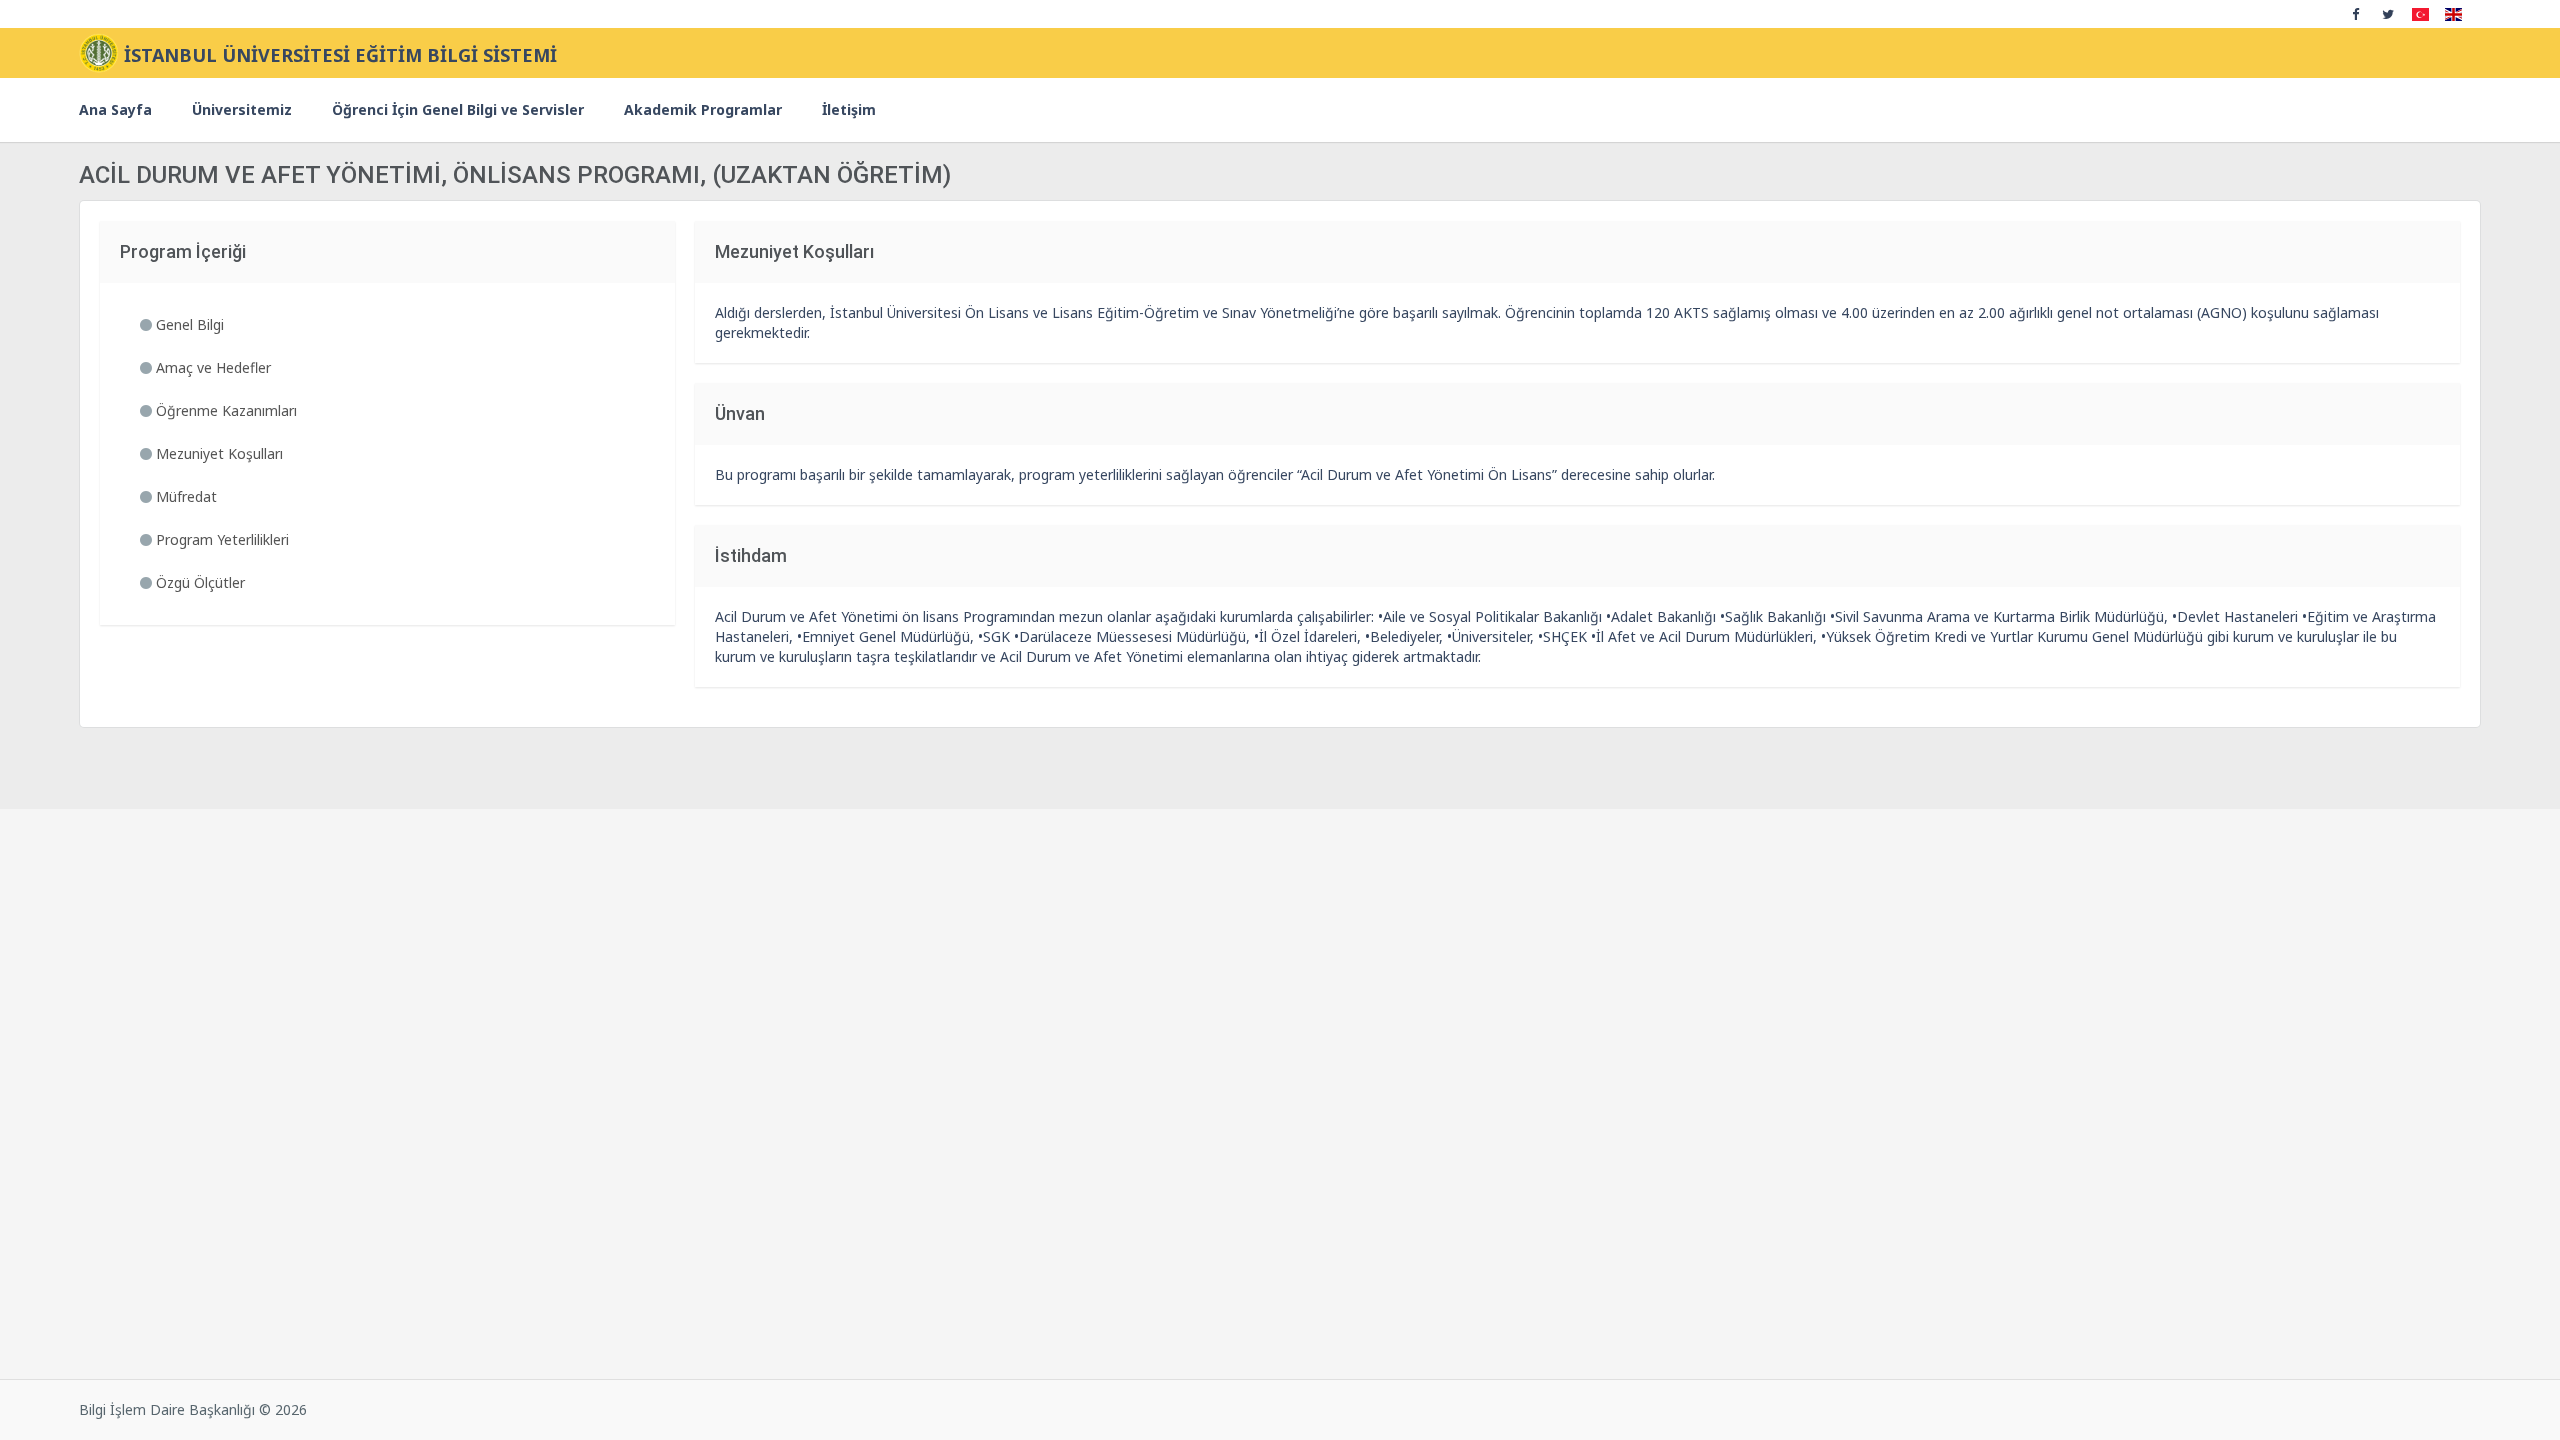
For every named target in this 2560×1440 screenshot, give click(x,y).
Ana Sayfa (115, 109)
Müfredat (184, 496)
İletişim (849, 109)
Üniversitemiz (242, 109)
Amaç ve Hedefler (211, 367)
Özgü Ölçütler (198, 582)
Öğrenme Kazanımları (224, 410)
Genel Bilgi (188, 324)
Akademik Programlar (703, 109)
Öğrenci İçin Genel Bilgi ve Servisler (458, 109)
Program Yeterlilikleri (220, 539)
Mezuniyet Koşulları (217, 453)
